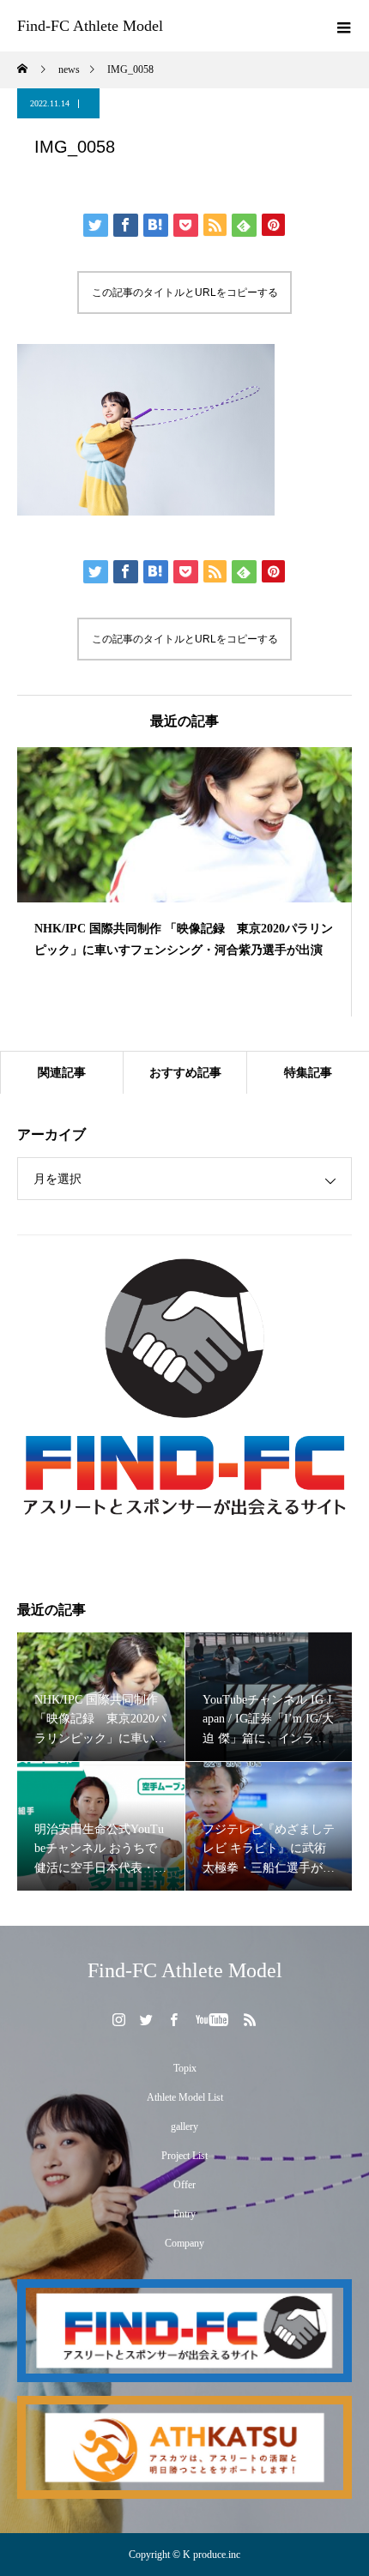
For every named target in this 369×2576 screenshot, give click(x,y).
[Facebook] (174, 2019)
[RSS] (251, 2019)
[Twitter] (147, 2019)
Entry (184, 2214)
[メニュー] (343, 26)
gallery (184, 2127)
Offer (184, 2185)
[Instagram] (119, 2019)
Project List (184, 2156)
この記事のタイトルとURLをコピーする (185, 293)
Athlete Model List (185, 2097)
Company (184, 2243)
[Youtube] (212, 2019)
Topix (185, 2068)
